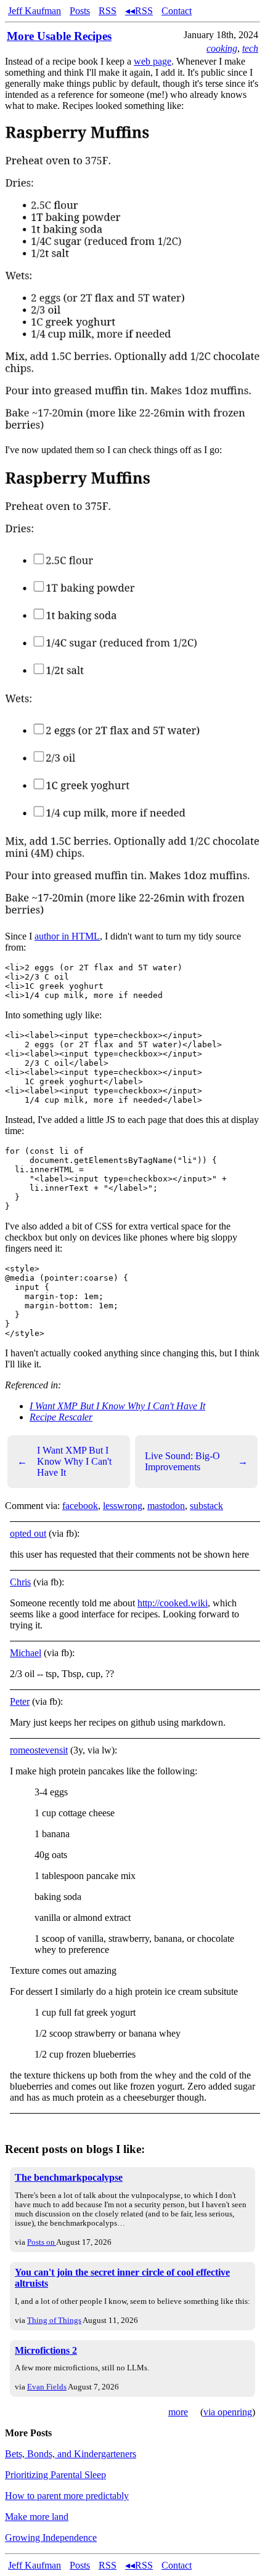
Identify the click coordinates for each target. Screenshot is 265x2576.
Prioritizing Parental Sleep (55, 2475)
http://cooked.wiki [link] (173, 1603)
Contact (177, 11)
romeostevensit (39, 1750)
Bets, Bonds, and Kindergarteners (71, 2454)
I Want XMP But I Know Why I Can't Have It (117, 1406)
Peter (20, 1701)
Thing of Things (54, 2320)
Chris (20, 1582)
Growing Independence (51, 2538)
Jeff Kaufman (35, 11)
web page (153, 61)
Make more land (37, 2517)
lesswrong (123, 1506)
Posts (80, 11)
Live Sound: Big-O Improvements (196, 1461)
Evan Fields (47, 2387)
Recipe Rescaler (61, 1417)
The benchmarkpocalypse (69, 2177)
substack (206, 1506)
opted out (28, 1533)
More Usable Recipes (59, 36)
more (178, 2412)
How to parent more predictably (67, 2496)
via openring (228, 2412)
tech (250, 48)
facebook (80, 1506)
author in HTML (67, 936)
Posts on (42, 2242)
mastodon (166, 1506)
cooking (222, 48)
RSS (108, 11)
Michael (26, 1653)
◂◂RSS (139, 11)
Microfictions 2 (46, 2350)
